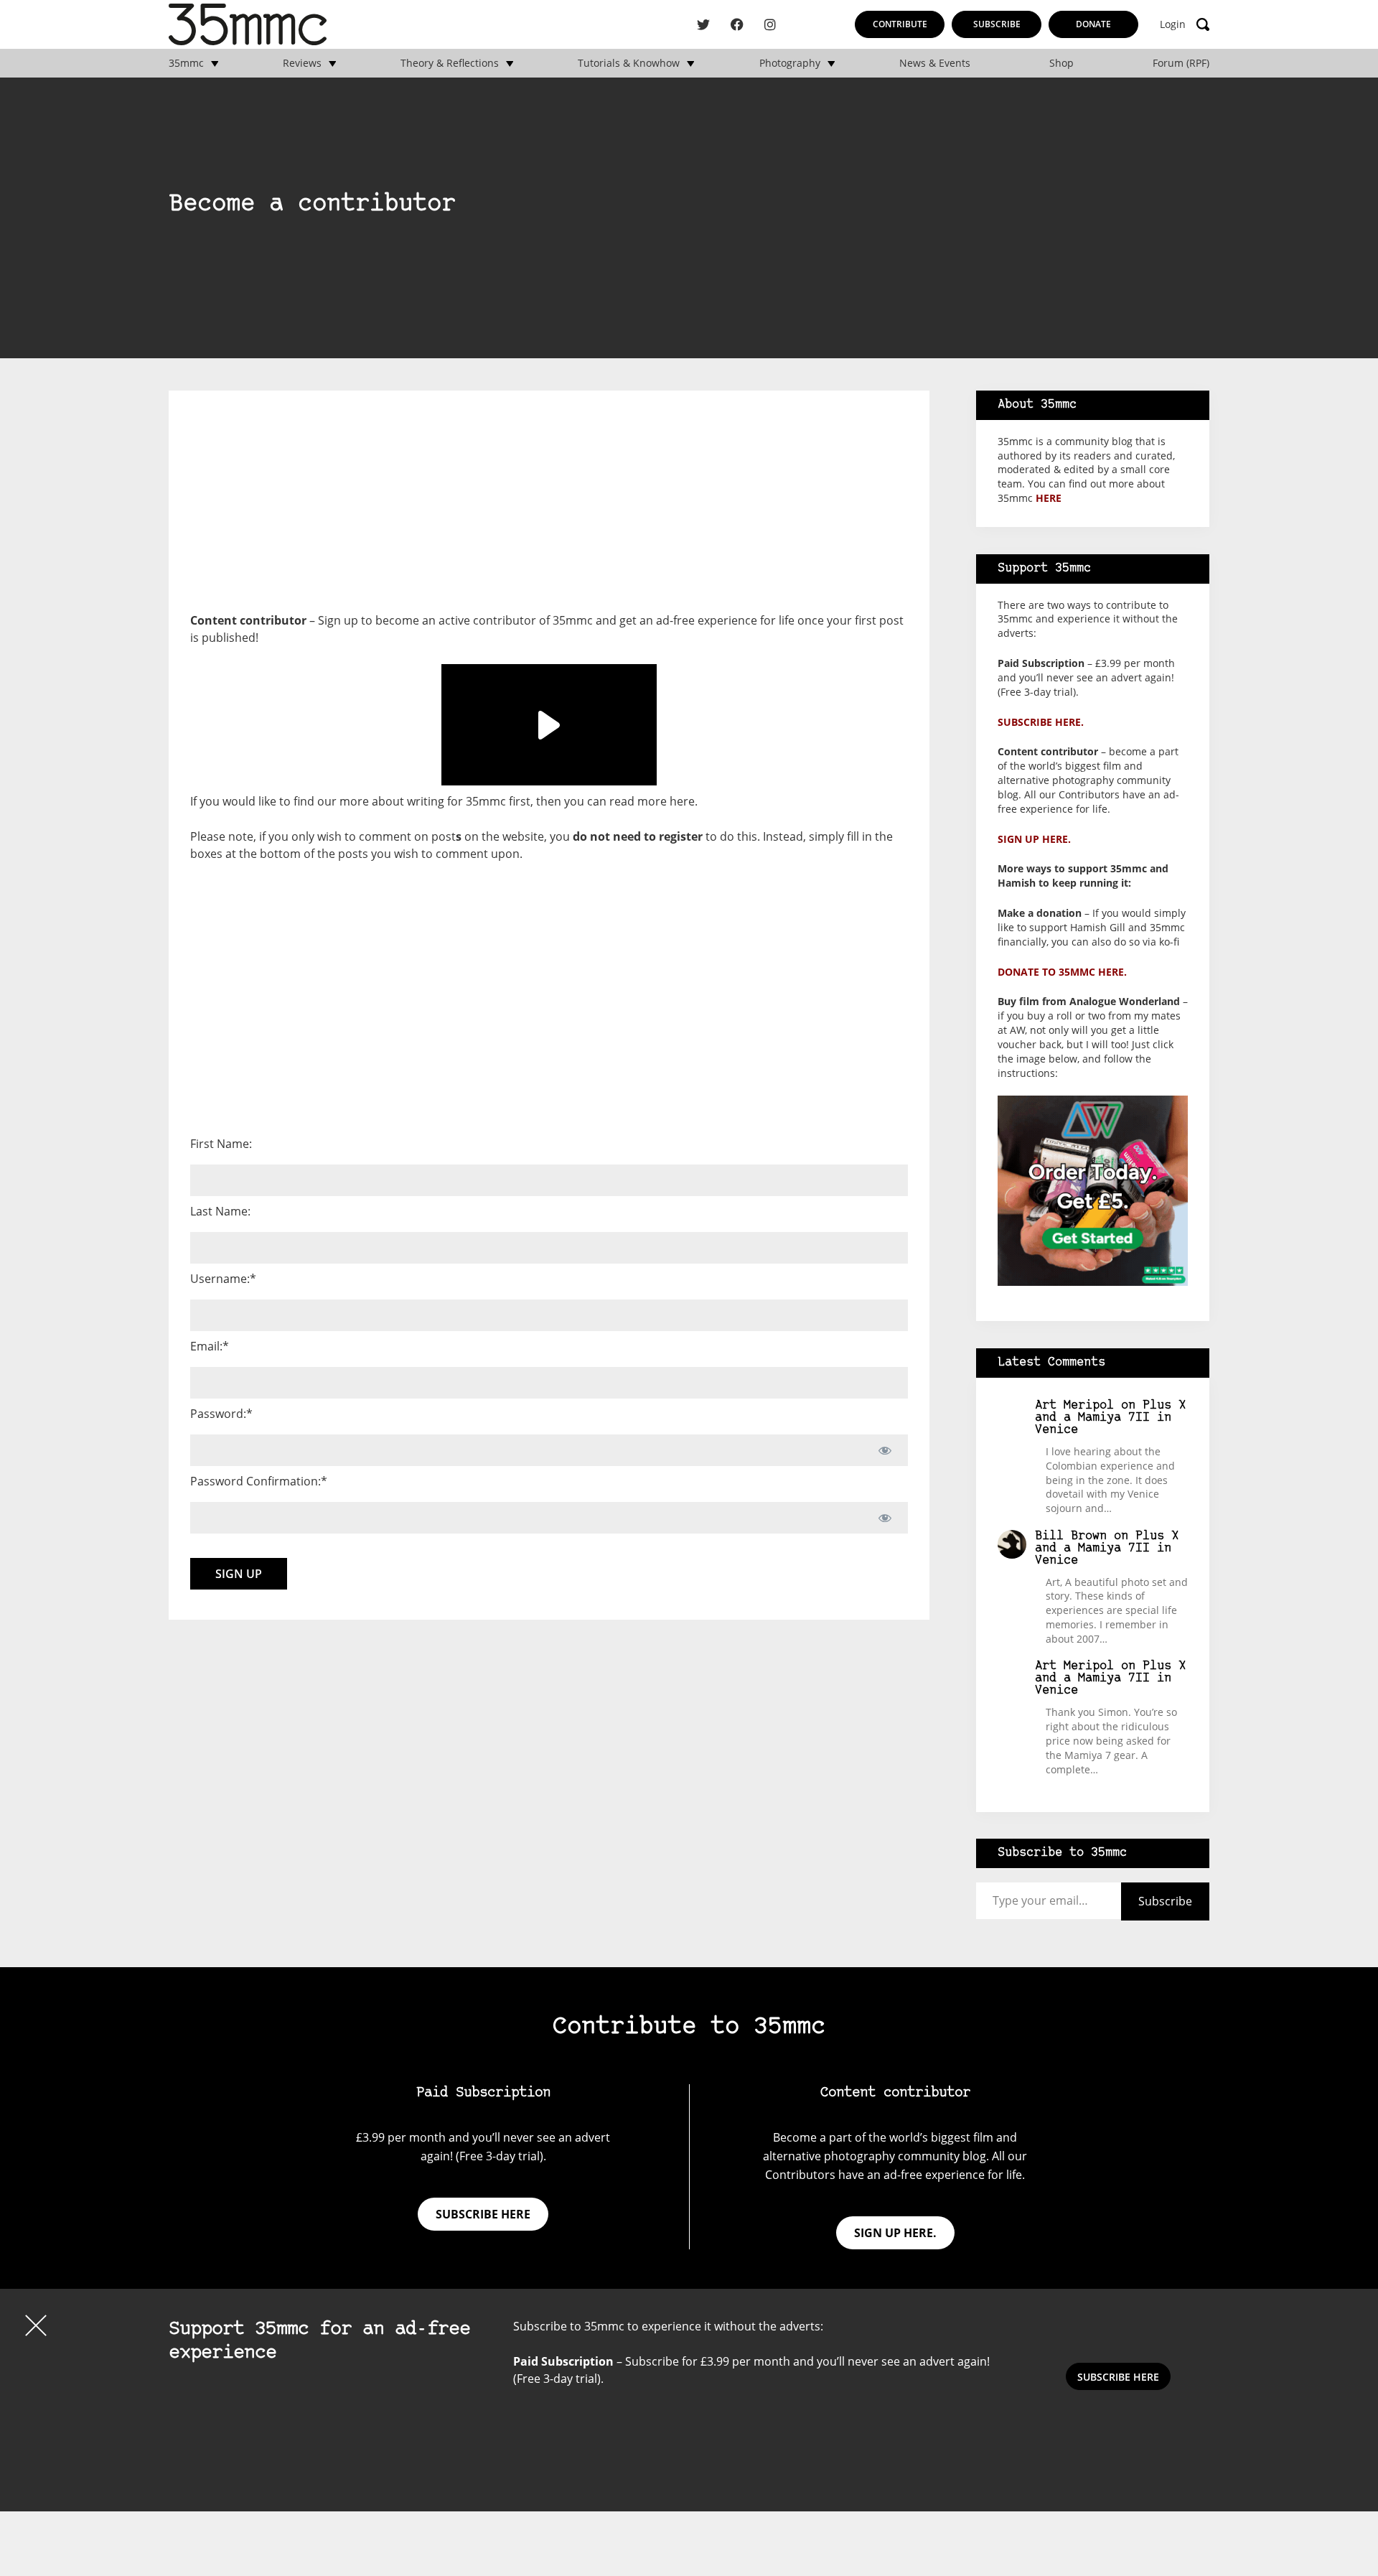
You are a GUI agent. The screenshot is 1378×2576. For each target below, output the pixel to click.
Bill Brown (1071, 1536)
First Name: (221, 1144)
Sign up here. (1034, 839)
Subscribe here (483, 2214)
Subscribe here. (1041, 722)
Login (1173, 24)
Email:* (210, 1346)
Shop (1061, 63)
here (682, 801)
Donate (1093, 24)
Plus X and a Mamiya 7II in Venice (1110, 1418)
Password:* (221, 1414)
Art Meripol (1074, 1405)
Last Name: (220, 1211)
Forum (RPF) (1181, 63)
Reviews (302, 63)
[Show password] (885, 1450)
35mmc (186, 63)
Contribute (900, 24)
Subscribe (997, 24)
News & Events (935, 63)
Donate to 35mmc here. (1062, 972)
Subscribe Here (1118, 2377)
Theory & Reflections (450, 63)
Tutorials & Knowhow (629, 63)
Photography (790, 63)
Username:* (223, 1279)
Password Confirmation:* (259, 1481)
